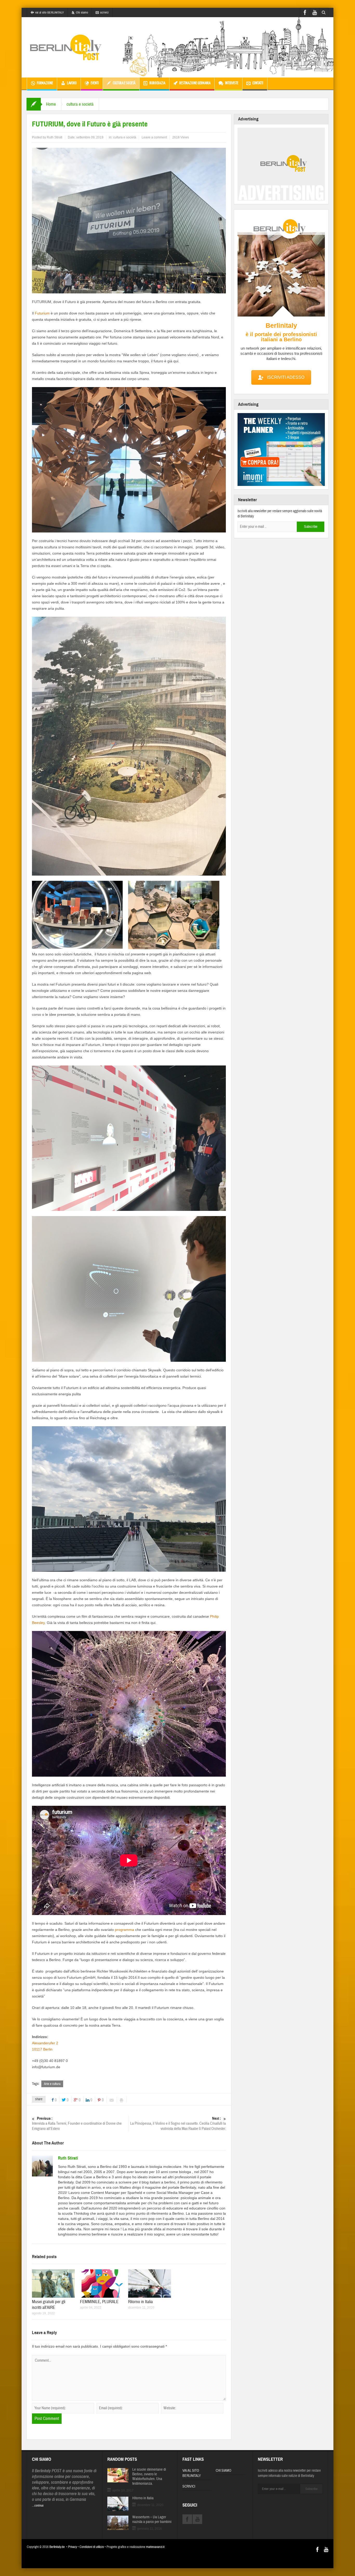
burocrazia (157, 83)
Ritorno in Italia (140, 2302)
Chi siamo (82, 12)
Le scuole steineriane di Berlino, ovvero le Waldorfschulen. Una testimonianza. (149, 2477)
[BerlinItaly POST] (66, 47)
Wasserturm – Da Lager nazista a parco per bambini (152, 2520)
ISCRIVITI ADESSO (286, 377)
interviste (232, 83)
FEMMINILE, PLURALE (99, 2302)
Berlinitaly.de (57, 2547)
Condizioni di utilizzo (92, 2547)
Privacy (73, 2547)
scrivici (104, 12)
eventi (95, 83)
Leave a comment (154, 137)
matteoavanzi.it (155, 2547)
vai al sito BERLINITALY (50, 12)
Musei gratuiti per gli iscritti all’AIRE (49, 2305)
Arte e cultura (52, 2084)
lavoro (72, 83)
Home (51, 104)
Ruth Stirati (55, 137)
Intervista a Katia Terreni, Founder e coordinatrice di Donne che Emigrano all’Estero (77, 2124)
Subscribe (311, 527)
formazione (45, 83)
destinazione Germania (195, 83)
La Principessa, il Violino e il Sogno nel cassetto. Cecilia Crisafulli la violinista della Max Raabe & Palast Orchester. (178, 2124)
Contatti (258, 83)
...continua (38, 2506)
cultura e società (124, 83)
